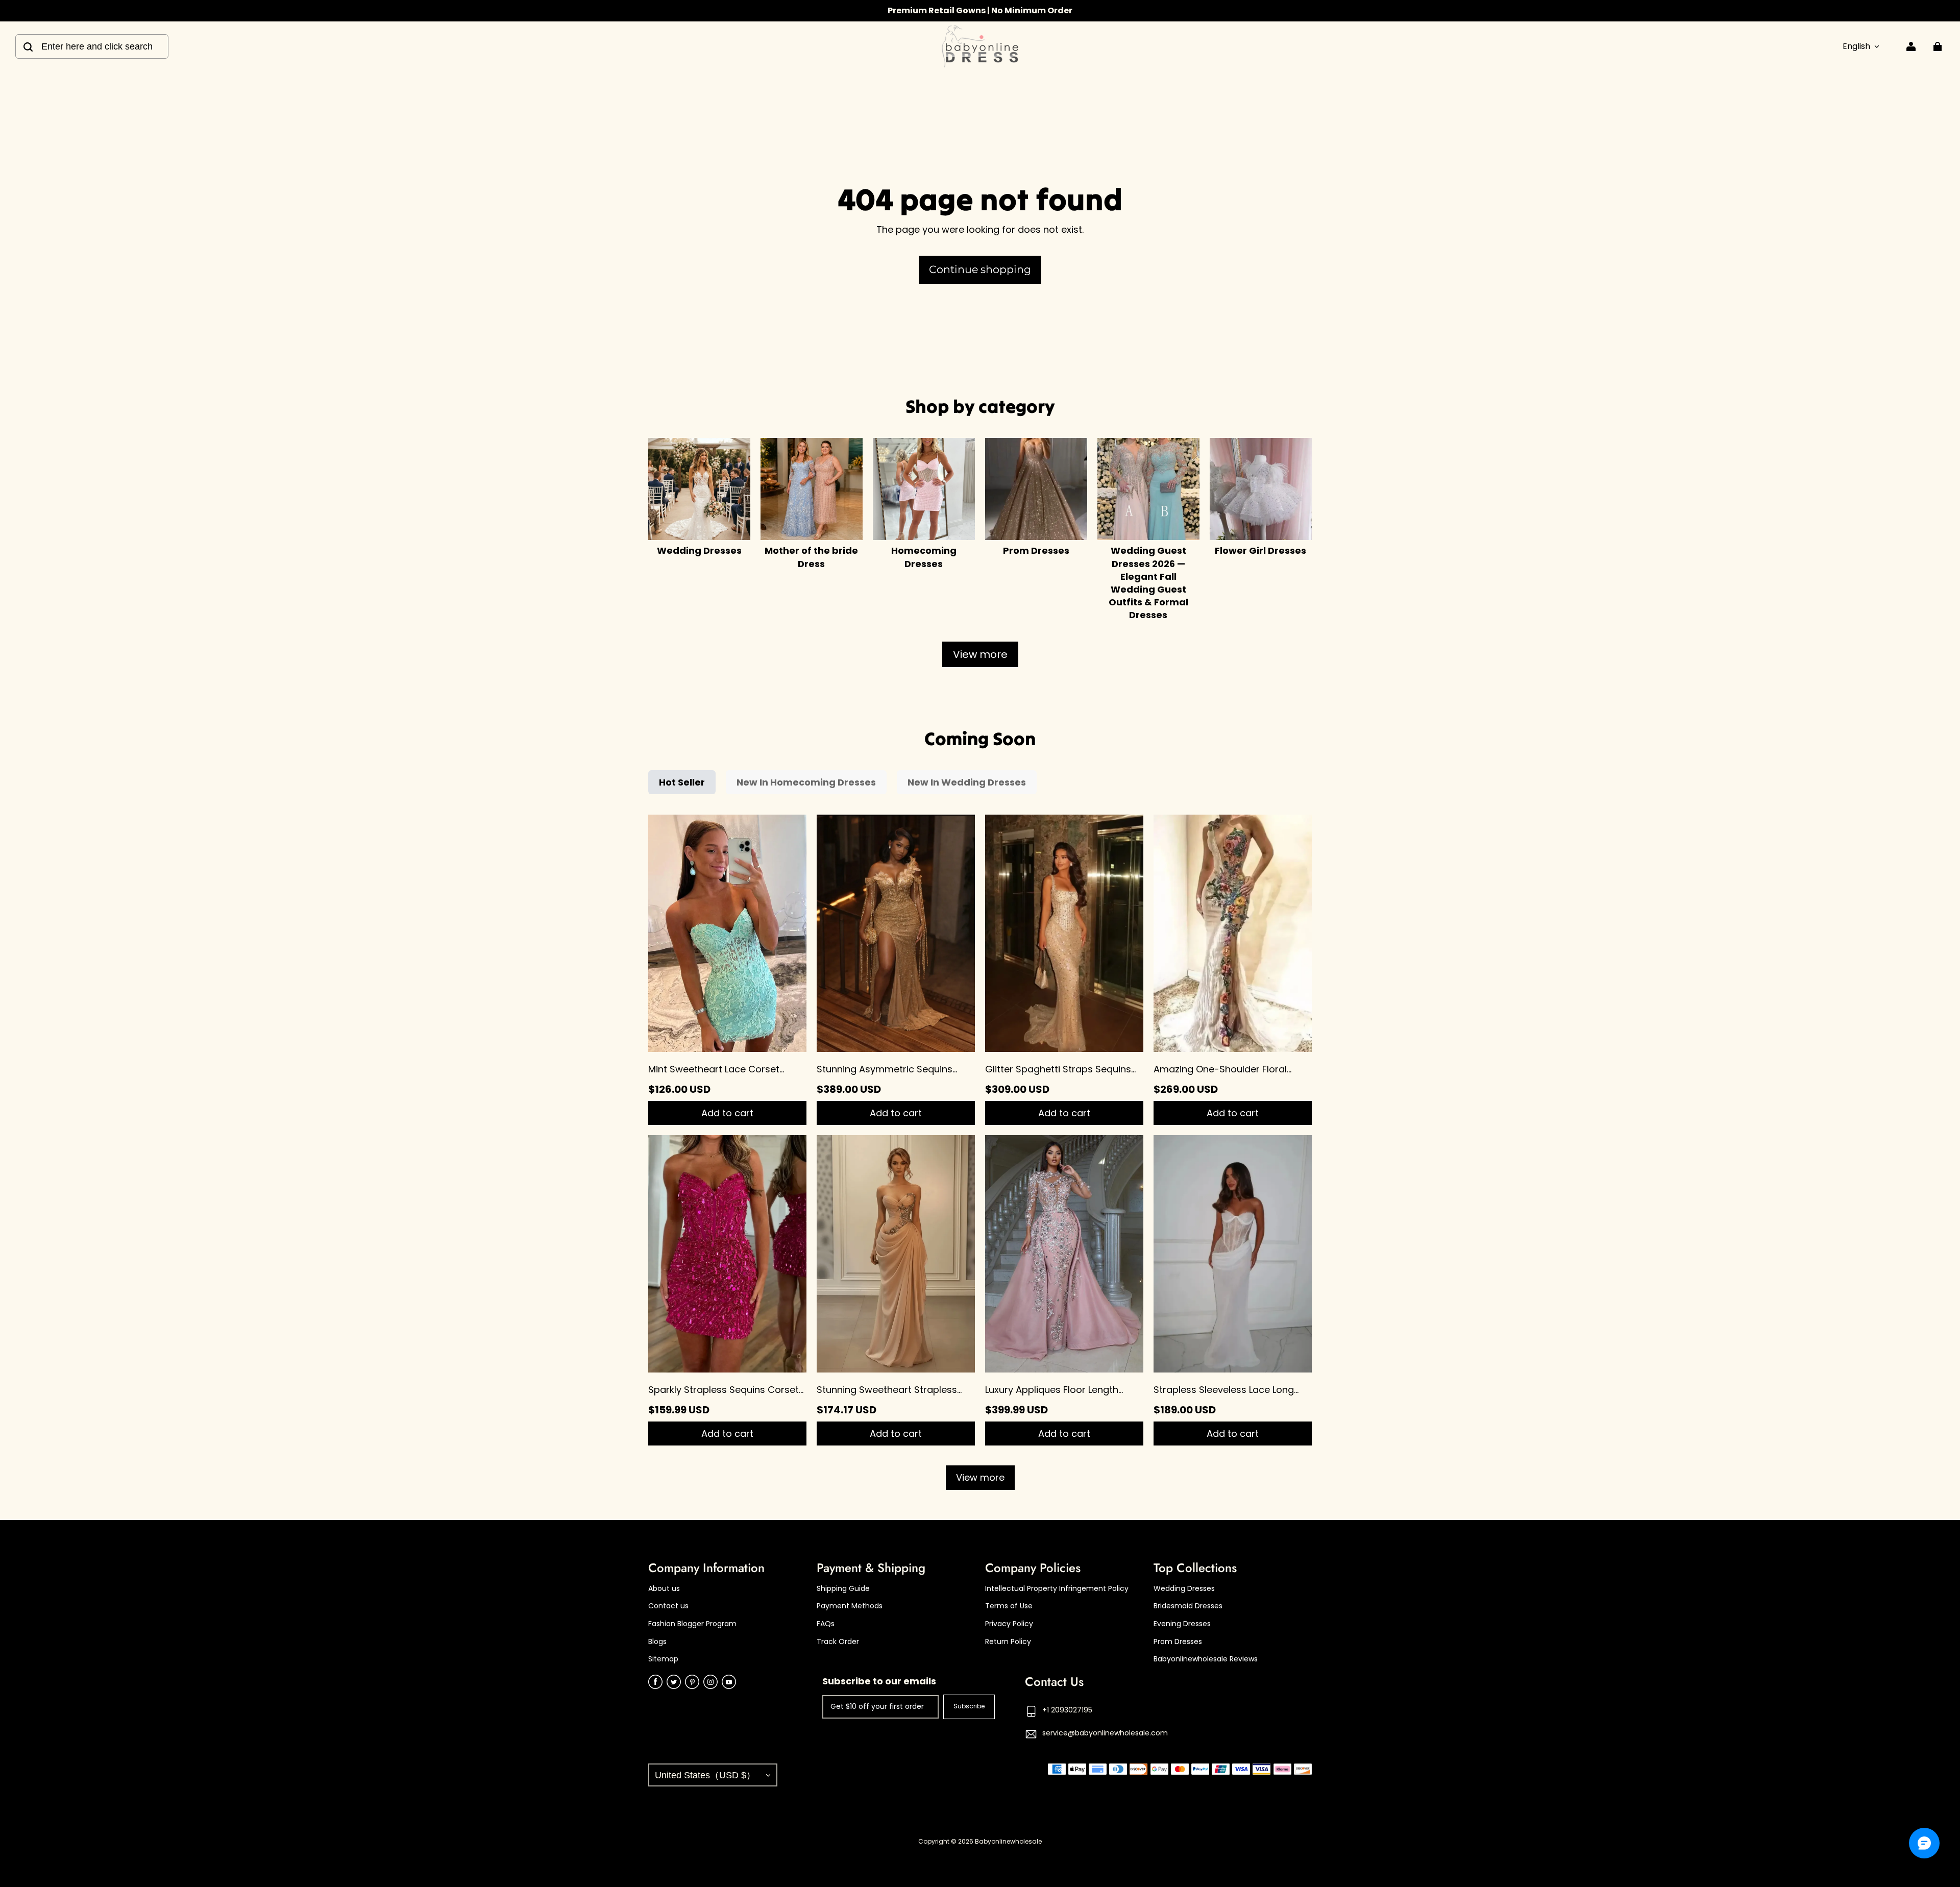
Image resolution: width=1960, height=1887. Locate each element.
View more (980, 654)
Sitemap (663, 1659)
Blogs (657, 1642)
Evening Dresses (1182, 1624)
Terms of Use (1009, 1606)
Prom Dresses (1178, 1642)
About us (664, 1589)
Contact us (668, 1606)
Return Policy (1008, 1642)
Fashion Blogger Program (692, 1624)
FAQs (826, 1624)
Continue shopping (980, 269)
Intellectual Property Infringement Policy (1057, 1589)
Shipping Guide (843, 1589)
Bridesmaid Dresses (1188, 1606)
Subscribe (969, 1706)
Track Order (838, 1642)
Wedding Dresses (1184, 1589)
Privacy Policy (1009, 1624)
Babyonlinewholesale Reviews (1206, 1659)
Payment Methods (850, 1606)
